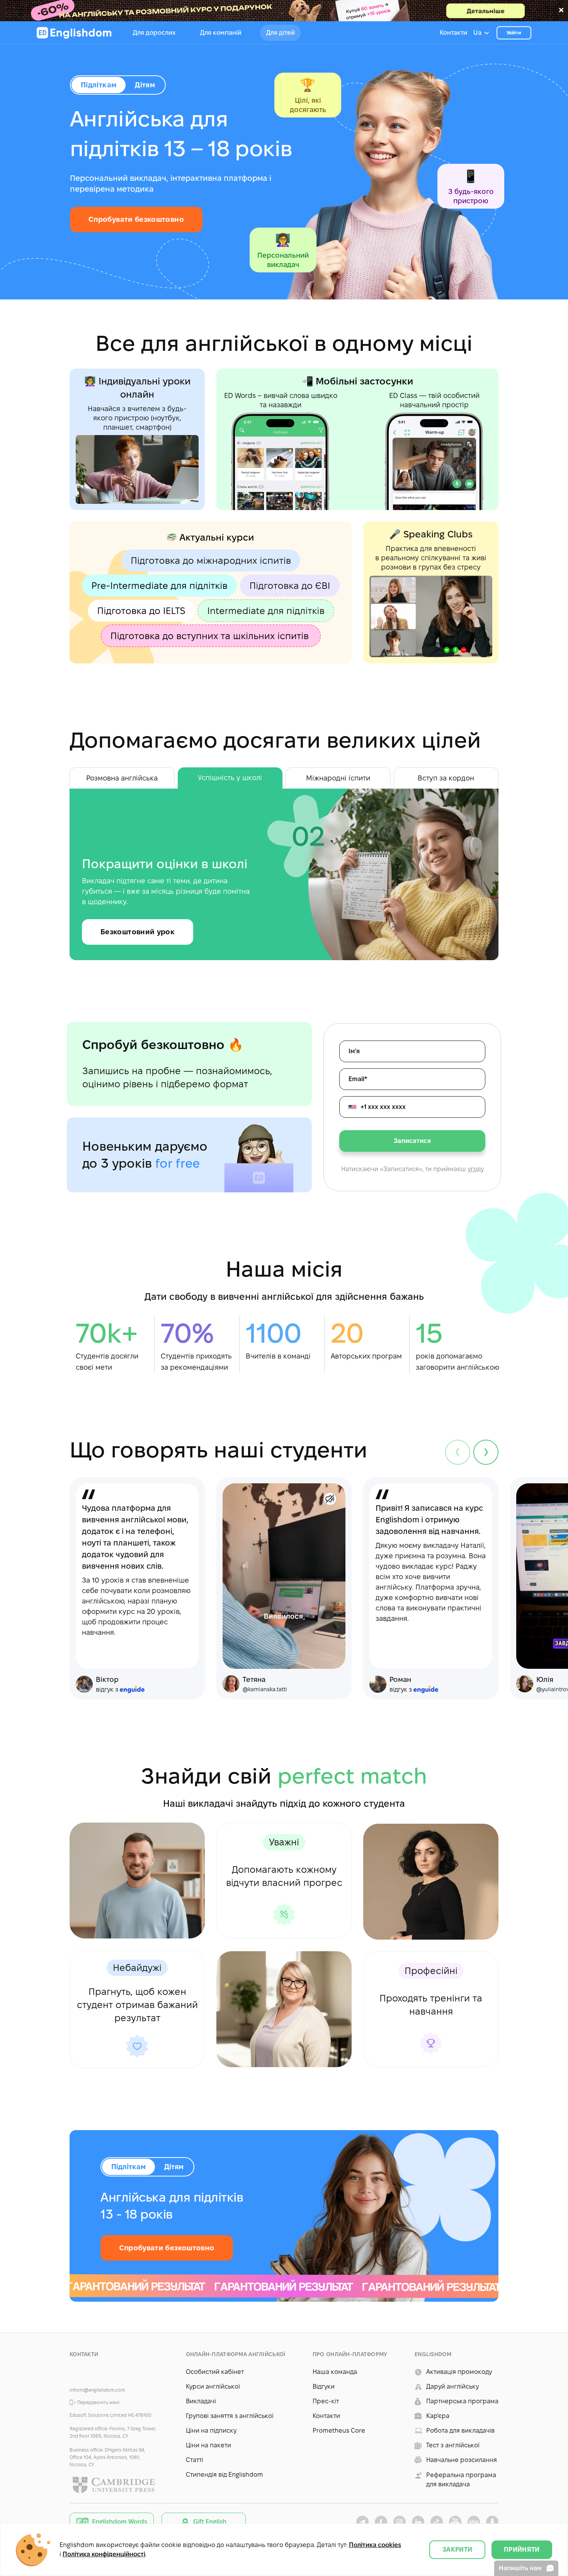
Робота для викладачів (460, 2431)
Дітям (174, 2167)
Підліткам (128, 2167)
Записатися (412, 1141)
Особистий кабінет (215, 2372)
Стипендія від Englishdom (224, 2475)
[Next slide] (486, 1452)
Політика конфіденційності (104, 2554)
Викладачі (201, 2401)
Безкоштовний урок (138, 932)
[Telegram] (113, 2374)
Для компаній (221, 33)
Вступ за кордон (446, 778)
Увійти (514, 33)
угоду (476, 1169)
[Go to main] (74, 33)
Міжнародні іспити (338, 778)
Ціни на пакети (208, 2445)
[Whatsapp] (94, 2374)
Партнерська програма (462, 2401)
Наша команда (335, 2372)
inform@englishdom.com (97, 2390)
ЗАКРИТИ (457, 2550)
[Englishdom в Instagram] (400, 2522)
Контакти (453, 33)
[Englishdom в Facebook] (381, 2522)
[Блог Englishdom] (474, 2522)
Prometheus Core (339, 2431)
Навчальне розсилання (462, 2460)
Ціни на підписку (211, 2431)
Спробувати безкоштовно (136, 219)
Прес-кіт (326, 2401)
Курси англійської (213, 2386)
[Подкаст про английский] (492, 2522)
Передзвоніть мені (98, 2402)
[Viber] (76, 2374)
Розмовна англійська (122, 778)
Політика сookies (375, 2545)
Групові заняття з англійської (230, 2416)
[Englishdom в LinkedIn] (418, 2522)
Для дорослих (154, 33)
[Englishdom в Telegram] (362, 2522)
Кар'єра (438, 2416)
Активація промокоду (459, 2372)
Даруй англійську (452, 2386)
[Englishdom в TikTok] (437, 2522)
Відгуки (324, 2386)
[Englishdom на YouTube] (455, 2522)
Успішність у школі (230, 778)
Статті (195, 2460)
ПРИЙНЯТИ (522, 2550)
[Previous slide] (458, 1452)
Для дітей (281, 33)
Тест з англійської (453, 2445)
